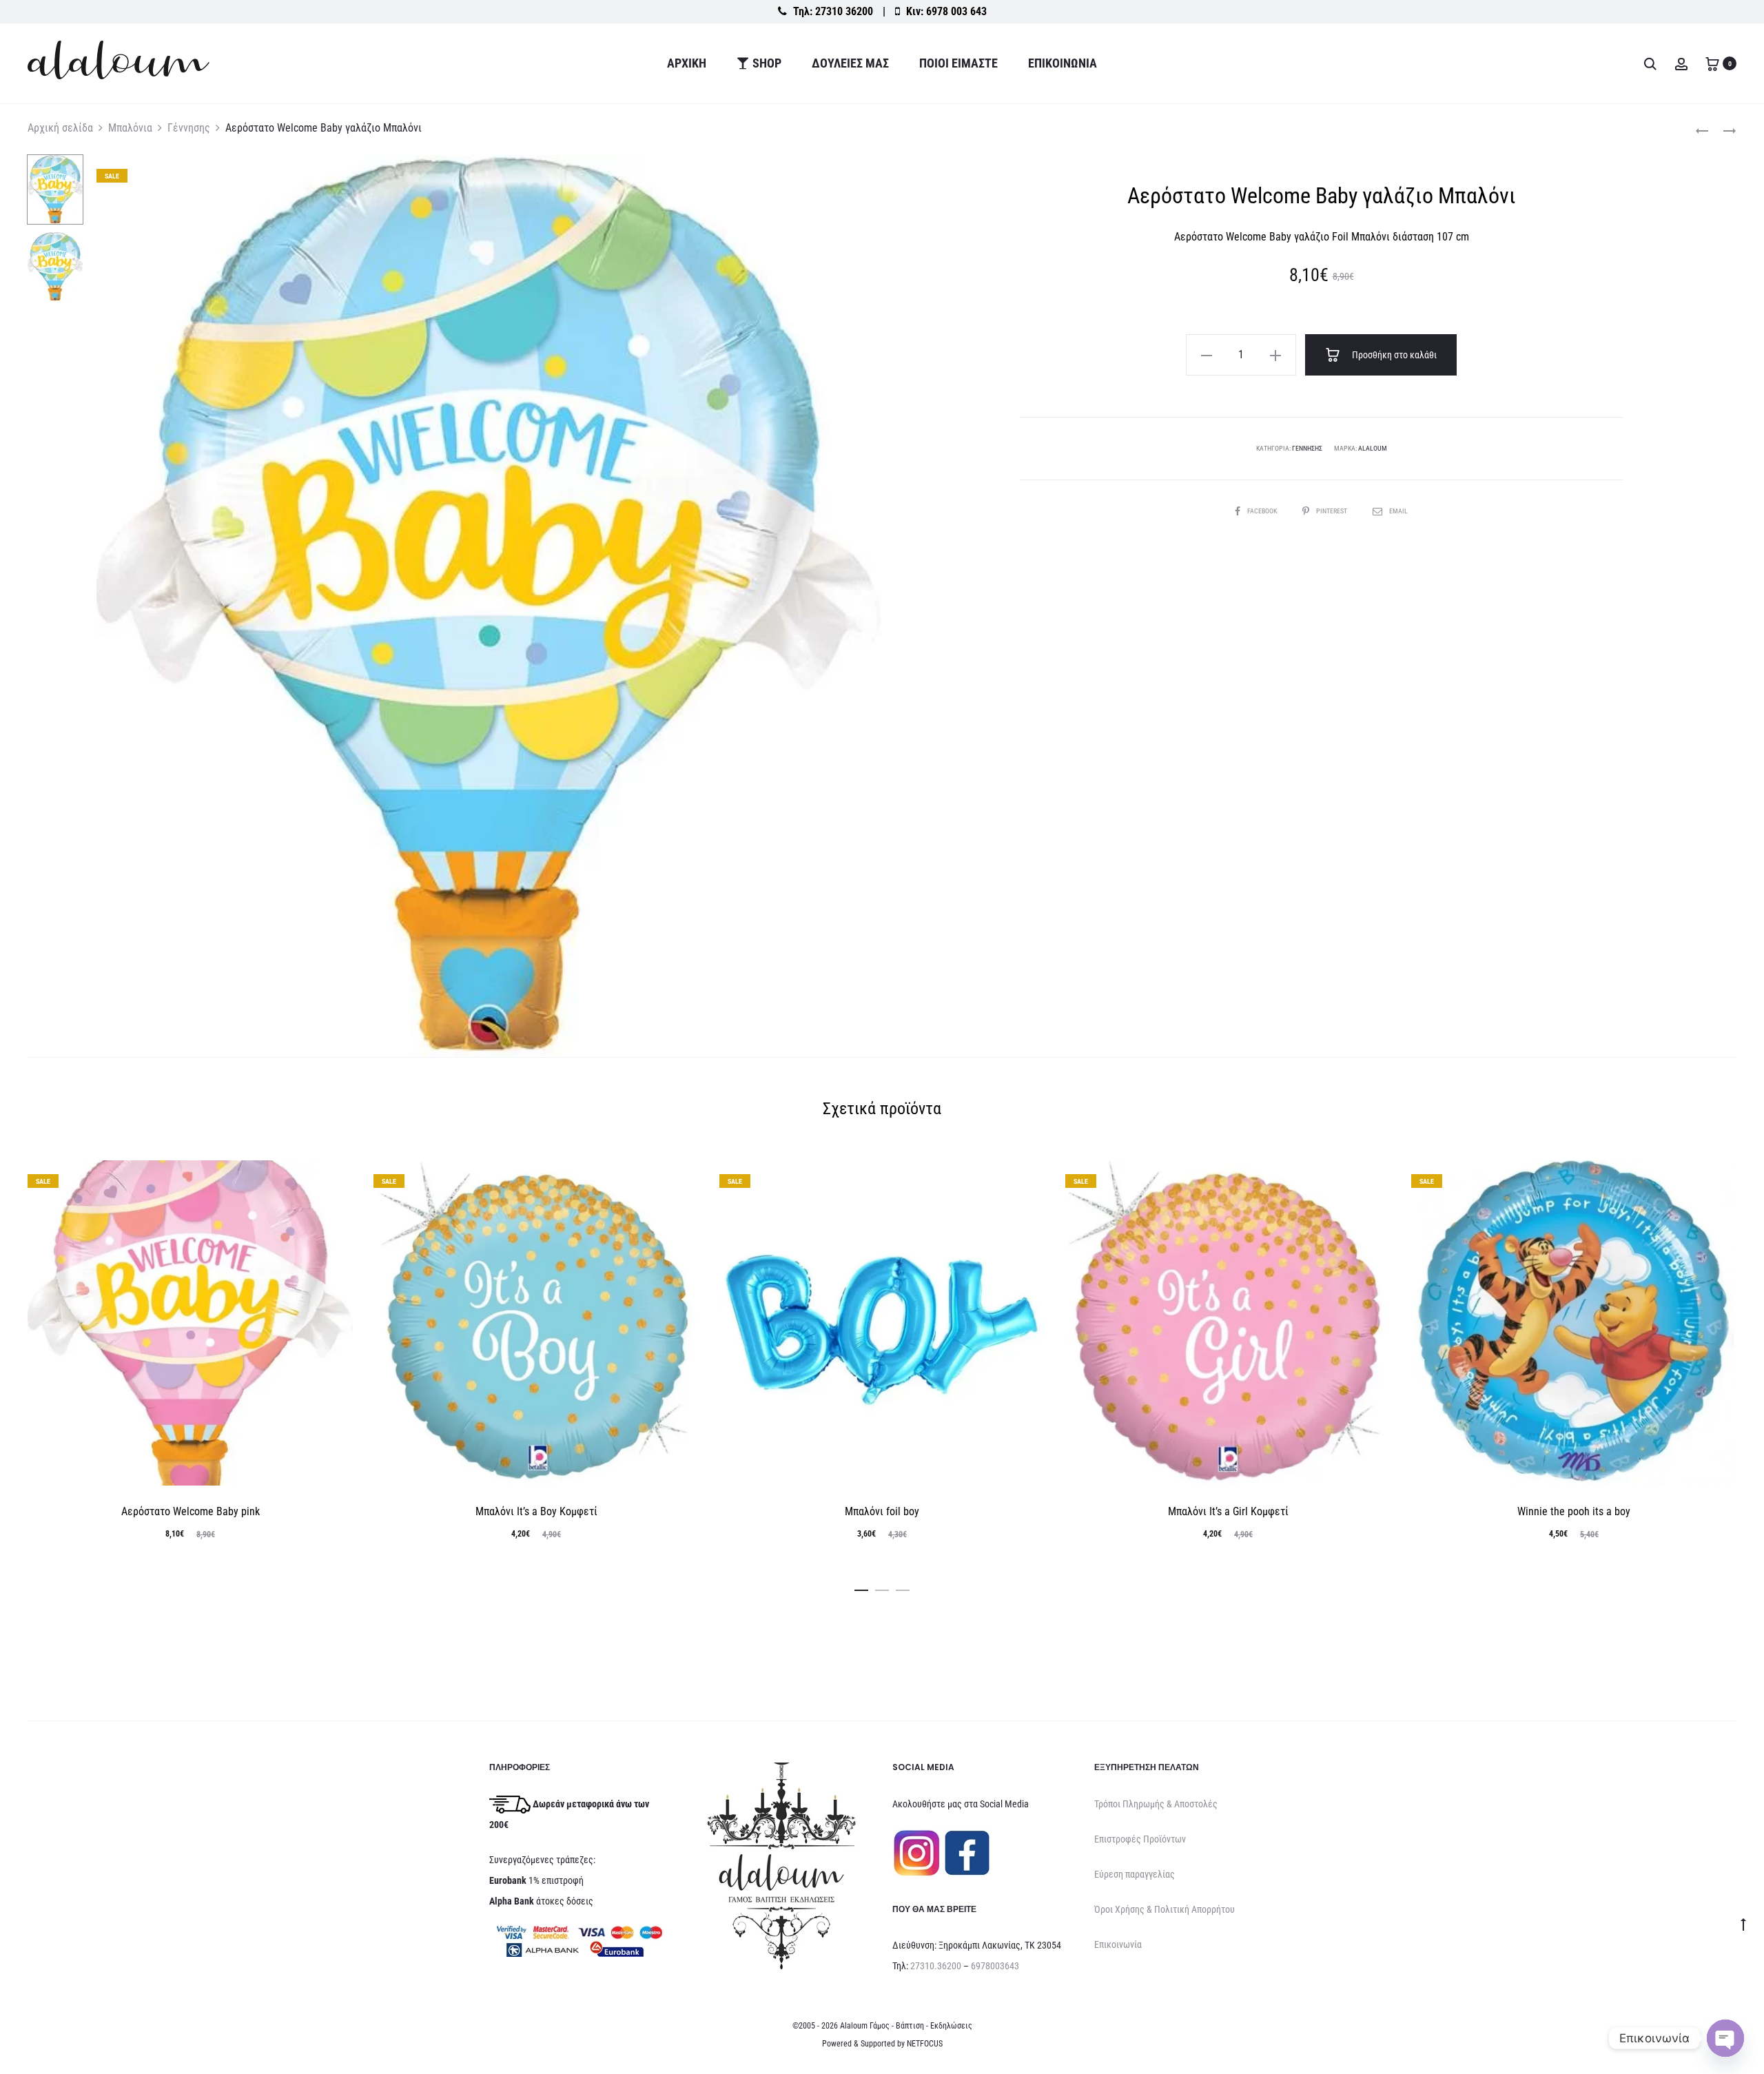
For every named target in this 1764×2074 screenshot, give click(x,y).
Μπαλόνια (130, 128)
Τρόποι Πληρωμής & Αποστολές (1156, 1804)
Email (1398, 511)
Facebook (1263, 511)
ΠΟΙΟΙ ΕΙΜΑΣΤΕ (958, 63)
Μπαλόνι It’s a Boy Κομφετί (536, 1511)
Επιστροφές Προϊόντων (1140, 1839)
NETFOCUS (925, 2044)
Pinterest (1332, 511)
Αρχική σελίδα (60, 128)
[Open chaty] (1725, 2038)
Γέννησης (189, 128)
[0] (1712, 63)
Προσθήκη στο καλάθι (1393, 355)
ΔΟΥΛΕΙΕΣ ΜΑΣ (850, 63)
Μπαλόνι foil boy (882, 1511)
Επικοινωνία (1063, 63)
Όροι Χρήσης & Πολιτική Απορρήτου (1165, 1909)
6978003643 (995, 1966)
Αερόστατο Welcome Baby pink (191, 1511)
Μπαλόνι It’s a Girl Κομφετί (1228, 1511)
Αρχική (687, 63)
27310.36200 (936, 1966)
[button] (1207, 355)
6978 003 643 (956, 11)
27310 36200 (844, 11)
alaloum (1373, 448)
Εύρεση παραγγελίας (1135, 1874)
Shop (767, 63)
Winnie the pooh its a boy (1574, 1511)
